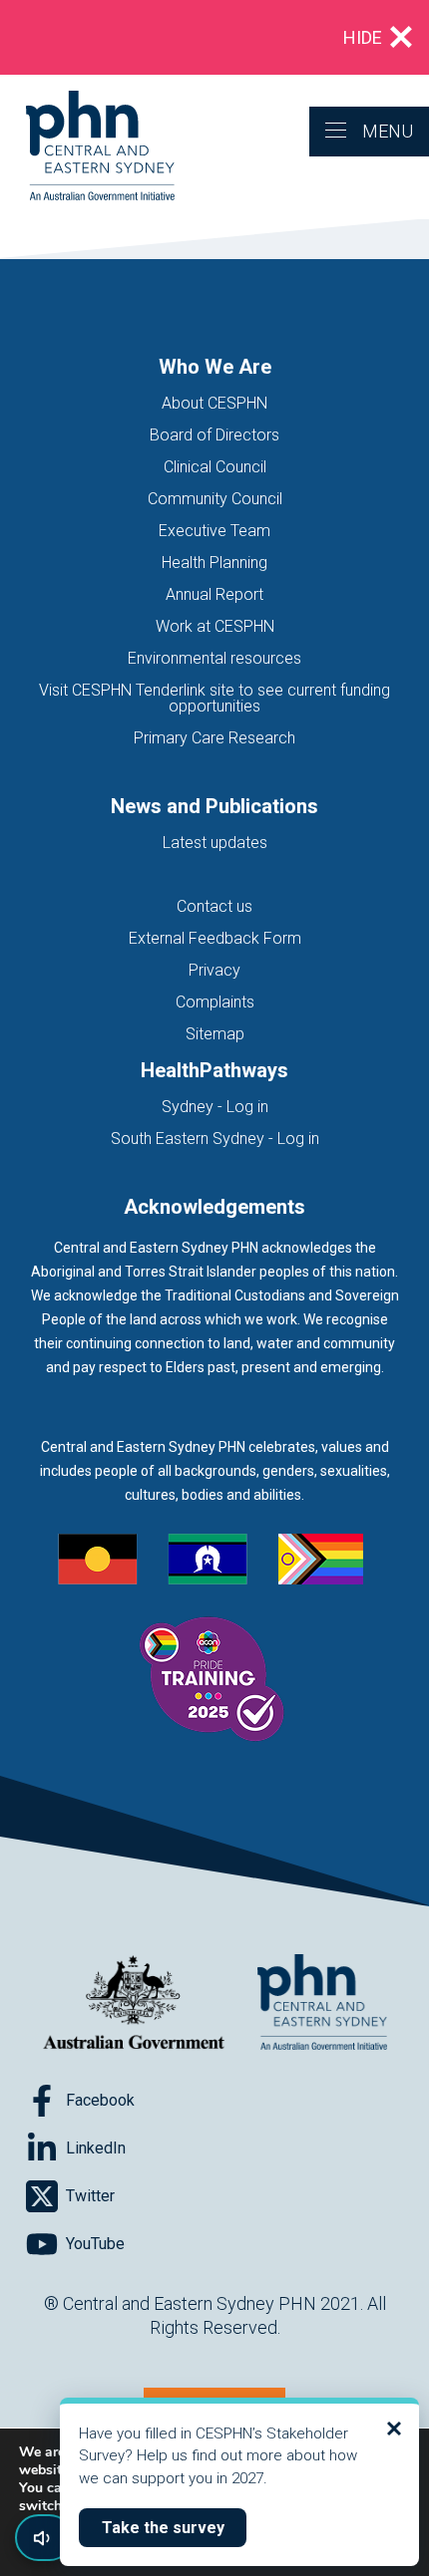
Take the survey (174, 2527)
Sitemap (215, 1034)
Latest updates (215, 843)
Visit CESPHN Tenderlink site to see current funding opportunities (214, 698)
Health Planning (214, 563)
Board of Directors (214, 435)
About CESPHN (214, 403)
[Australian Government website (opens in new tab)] (134, 2004)
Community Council (215, 499)
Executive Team (214, 531)
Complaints (215, 1002)
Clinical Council (215, 467)
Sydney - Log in (215, 1107)
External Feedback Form (215, 938)
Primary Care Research (214, 738)
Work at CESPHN (215, 626)
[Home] (87, 147)
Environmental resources (214, 658)
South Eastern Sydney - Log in (215, 1139)
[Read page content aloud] (44, 2538)
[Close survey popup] (394, 2429)
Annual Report (214, 594)
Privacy (214, 970)
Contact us (214, 906)
